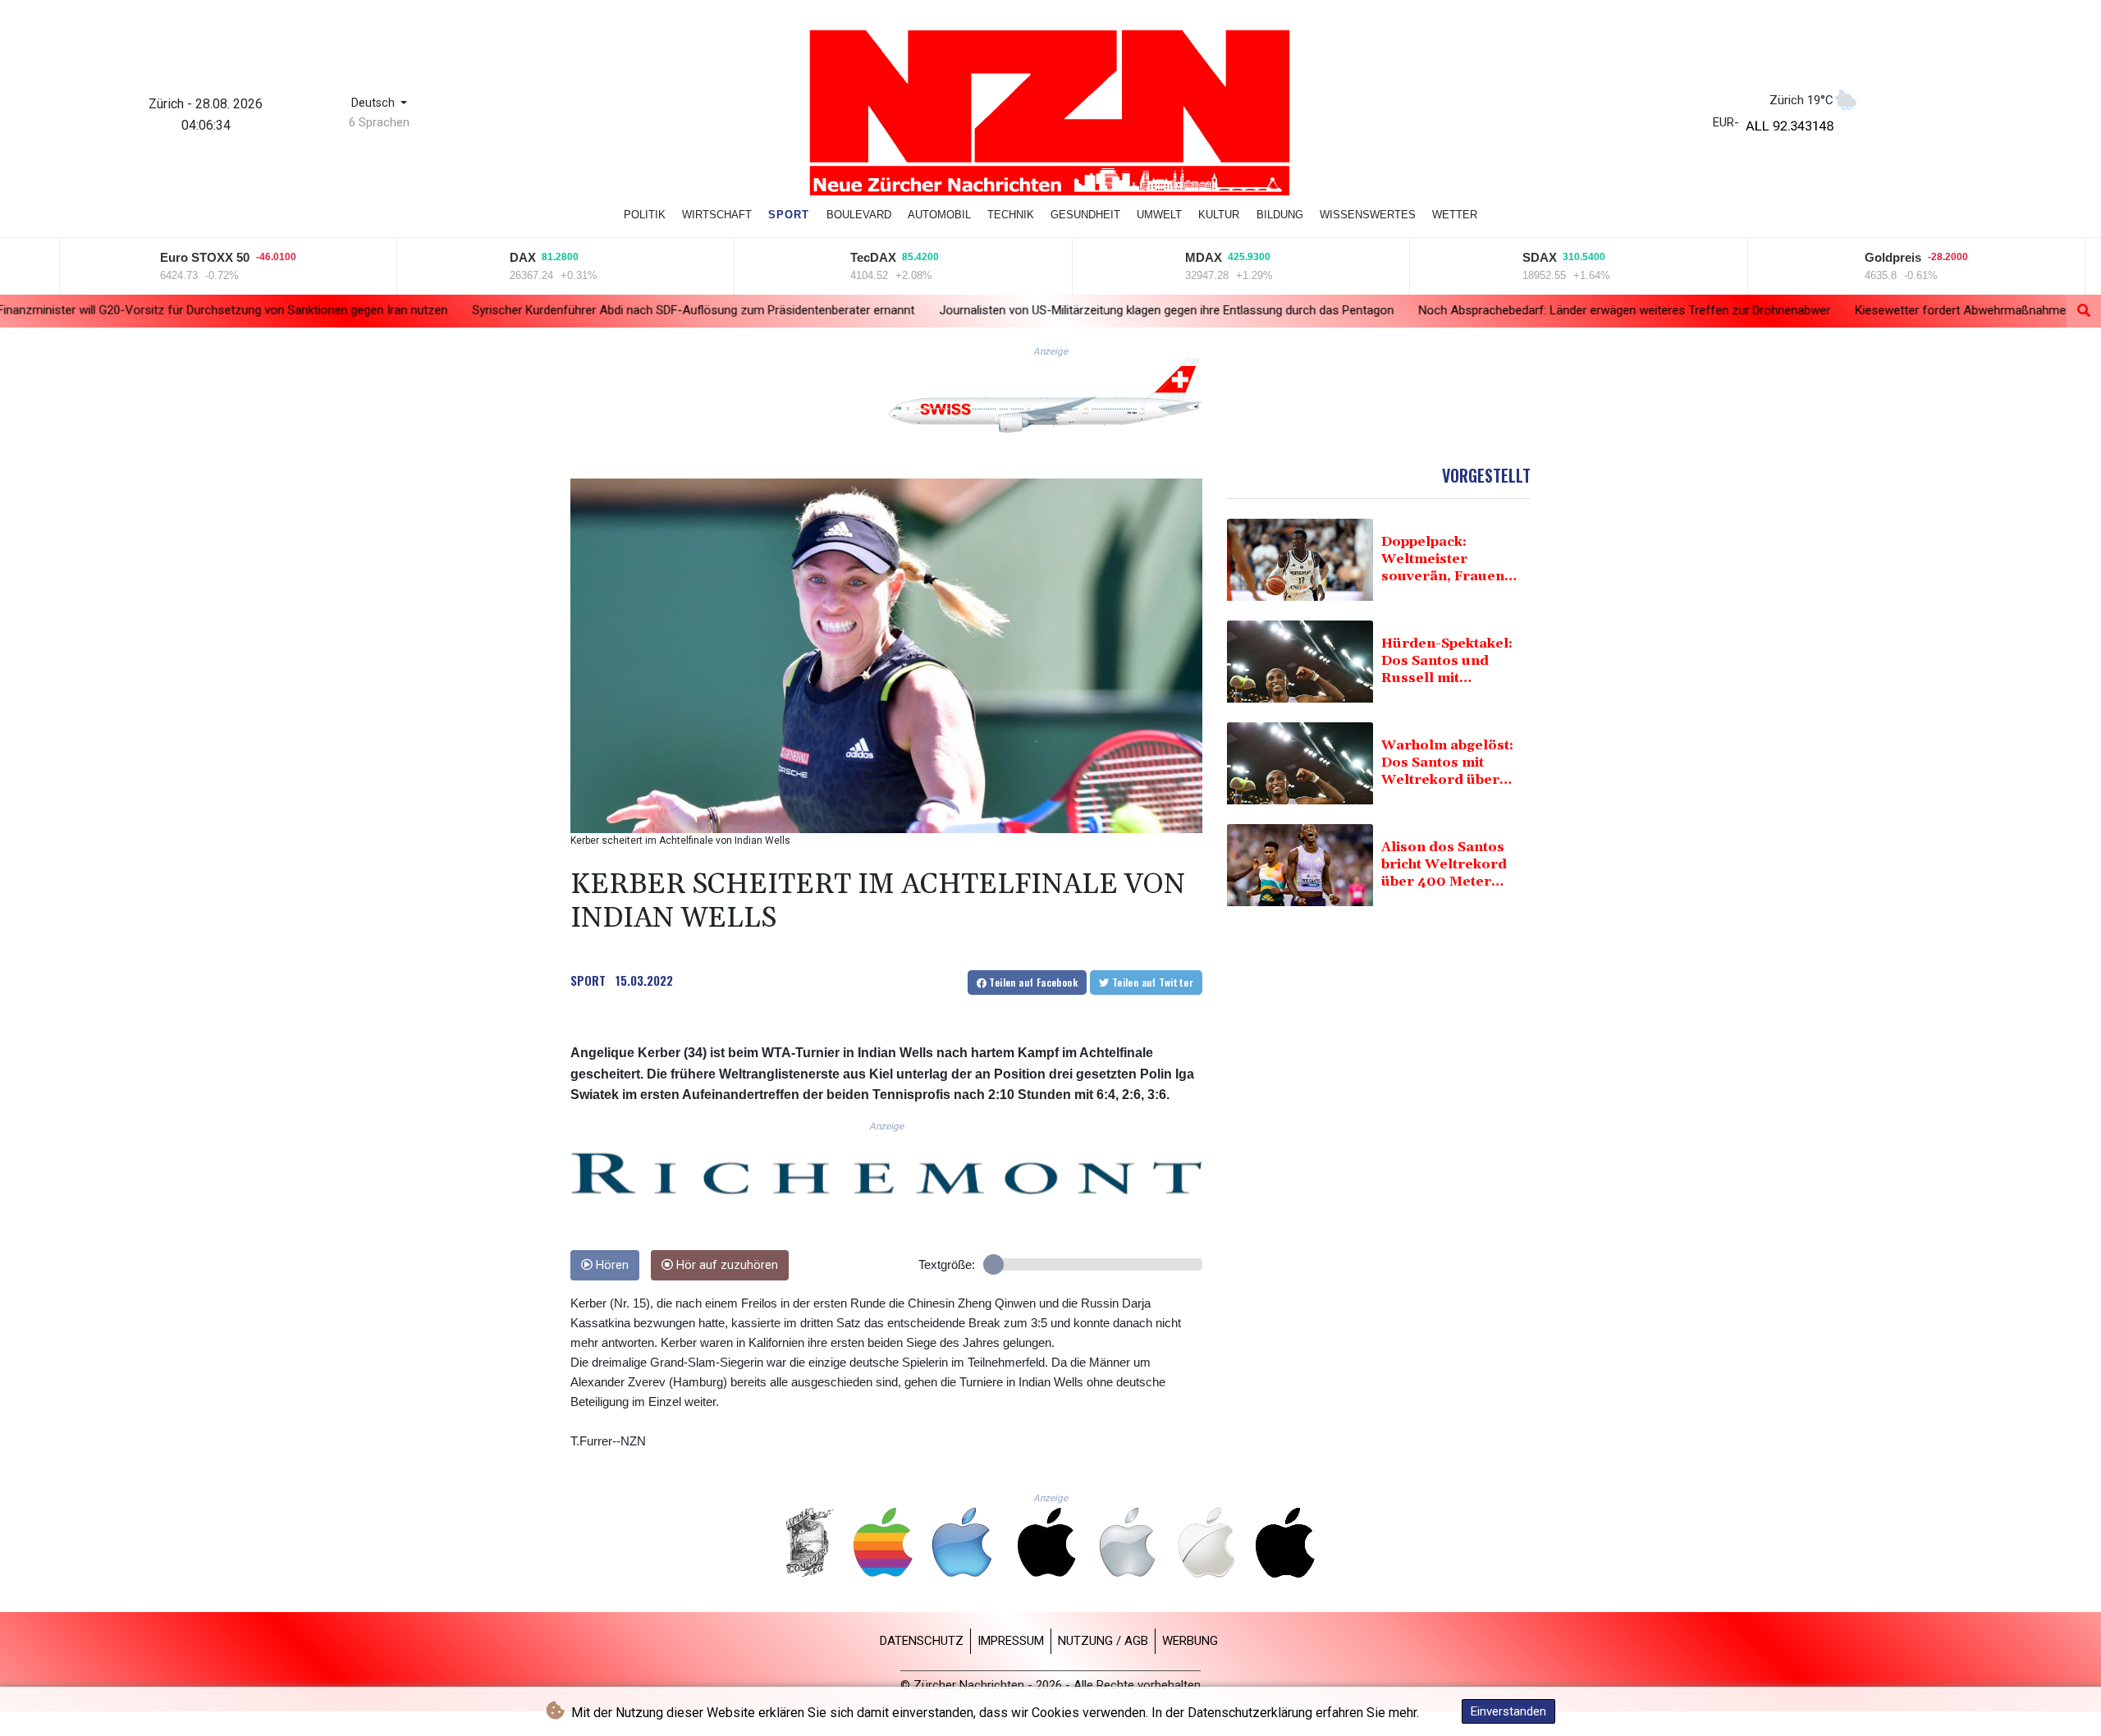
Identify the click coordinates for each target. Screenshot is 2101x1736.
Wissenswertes (1368, 215)
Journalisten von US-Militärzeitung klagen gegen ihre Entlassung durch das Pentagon (950, 309)
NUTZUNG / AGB (1103, 1641)
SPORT (588, 980)
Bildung (1280, 215)
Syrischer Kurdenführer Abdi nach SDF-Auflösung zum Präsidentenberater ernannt (477, 309)
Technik (1011, 215)
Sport (789, 215)
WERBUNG (1190, 1641)
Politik (645, 215)
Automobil (939, 215)
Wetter (1455, 215)
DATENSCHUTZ (922, 1641)
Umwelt (1159, 215)
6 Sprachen (379, 122)
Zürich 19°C (1801, 100)
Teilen (1032, 982)
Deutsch (375, 103)
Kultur (1219, 215)
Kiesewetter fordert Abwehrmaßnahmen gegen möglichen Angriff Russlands (1845, 310)
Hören (611, 1265)
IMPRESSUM (1011, 1641)
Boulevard (859, 215)
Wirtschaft (717, 215)
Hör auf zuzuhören (726, 1265)
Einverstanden (1508, 1711)
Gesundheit (1085, 215)
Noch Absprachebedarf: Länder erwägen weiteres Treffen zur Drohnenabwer (1408, 310)
